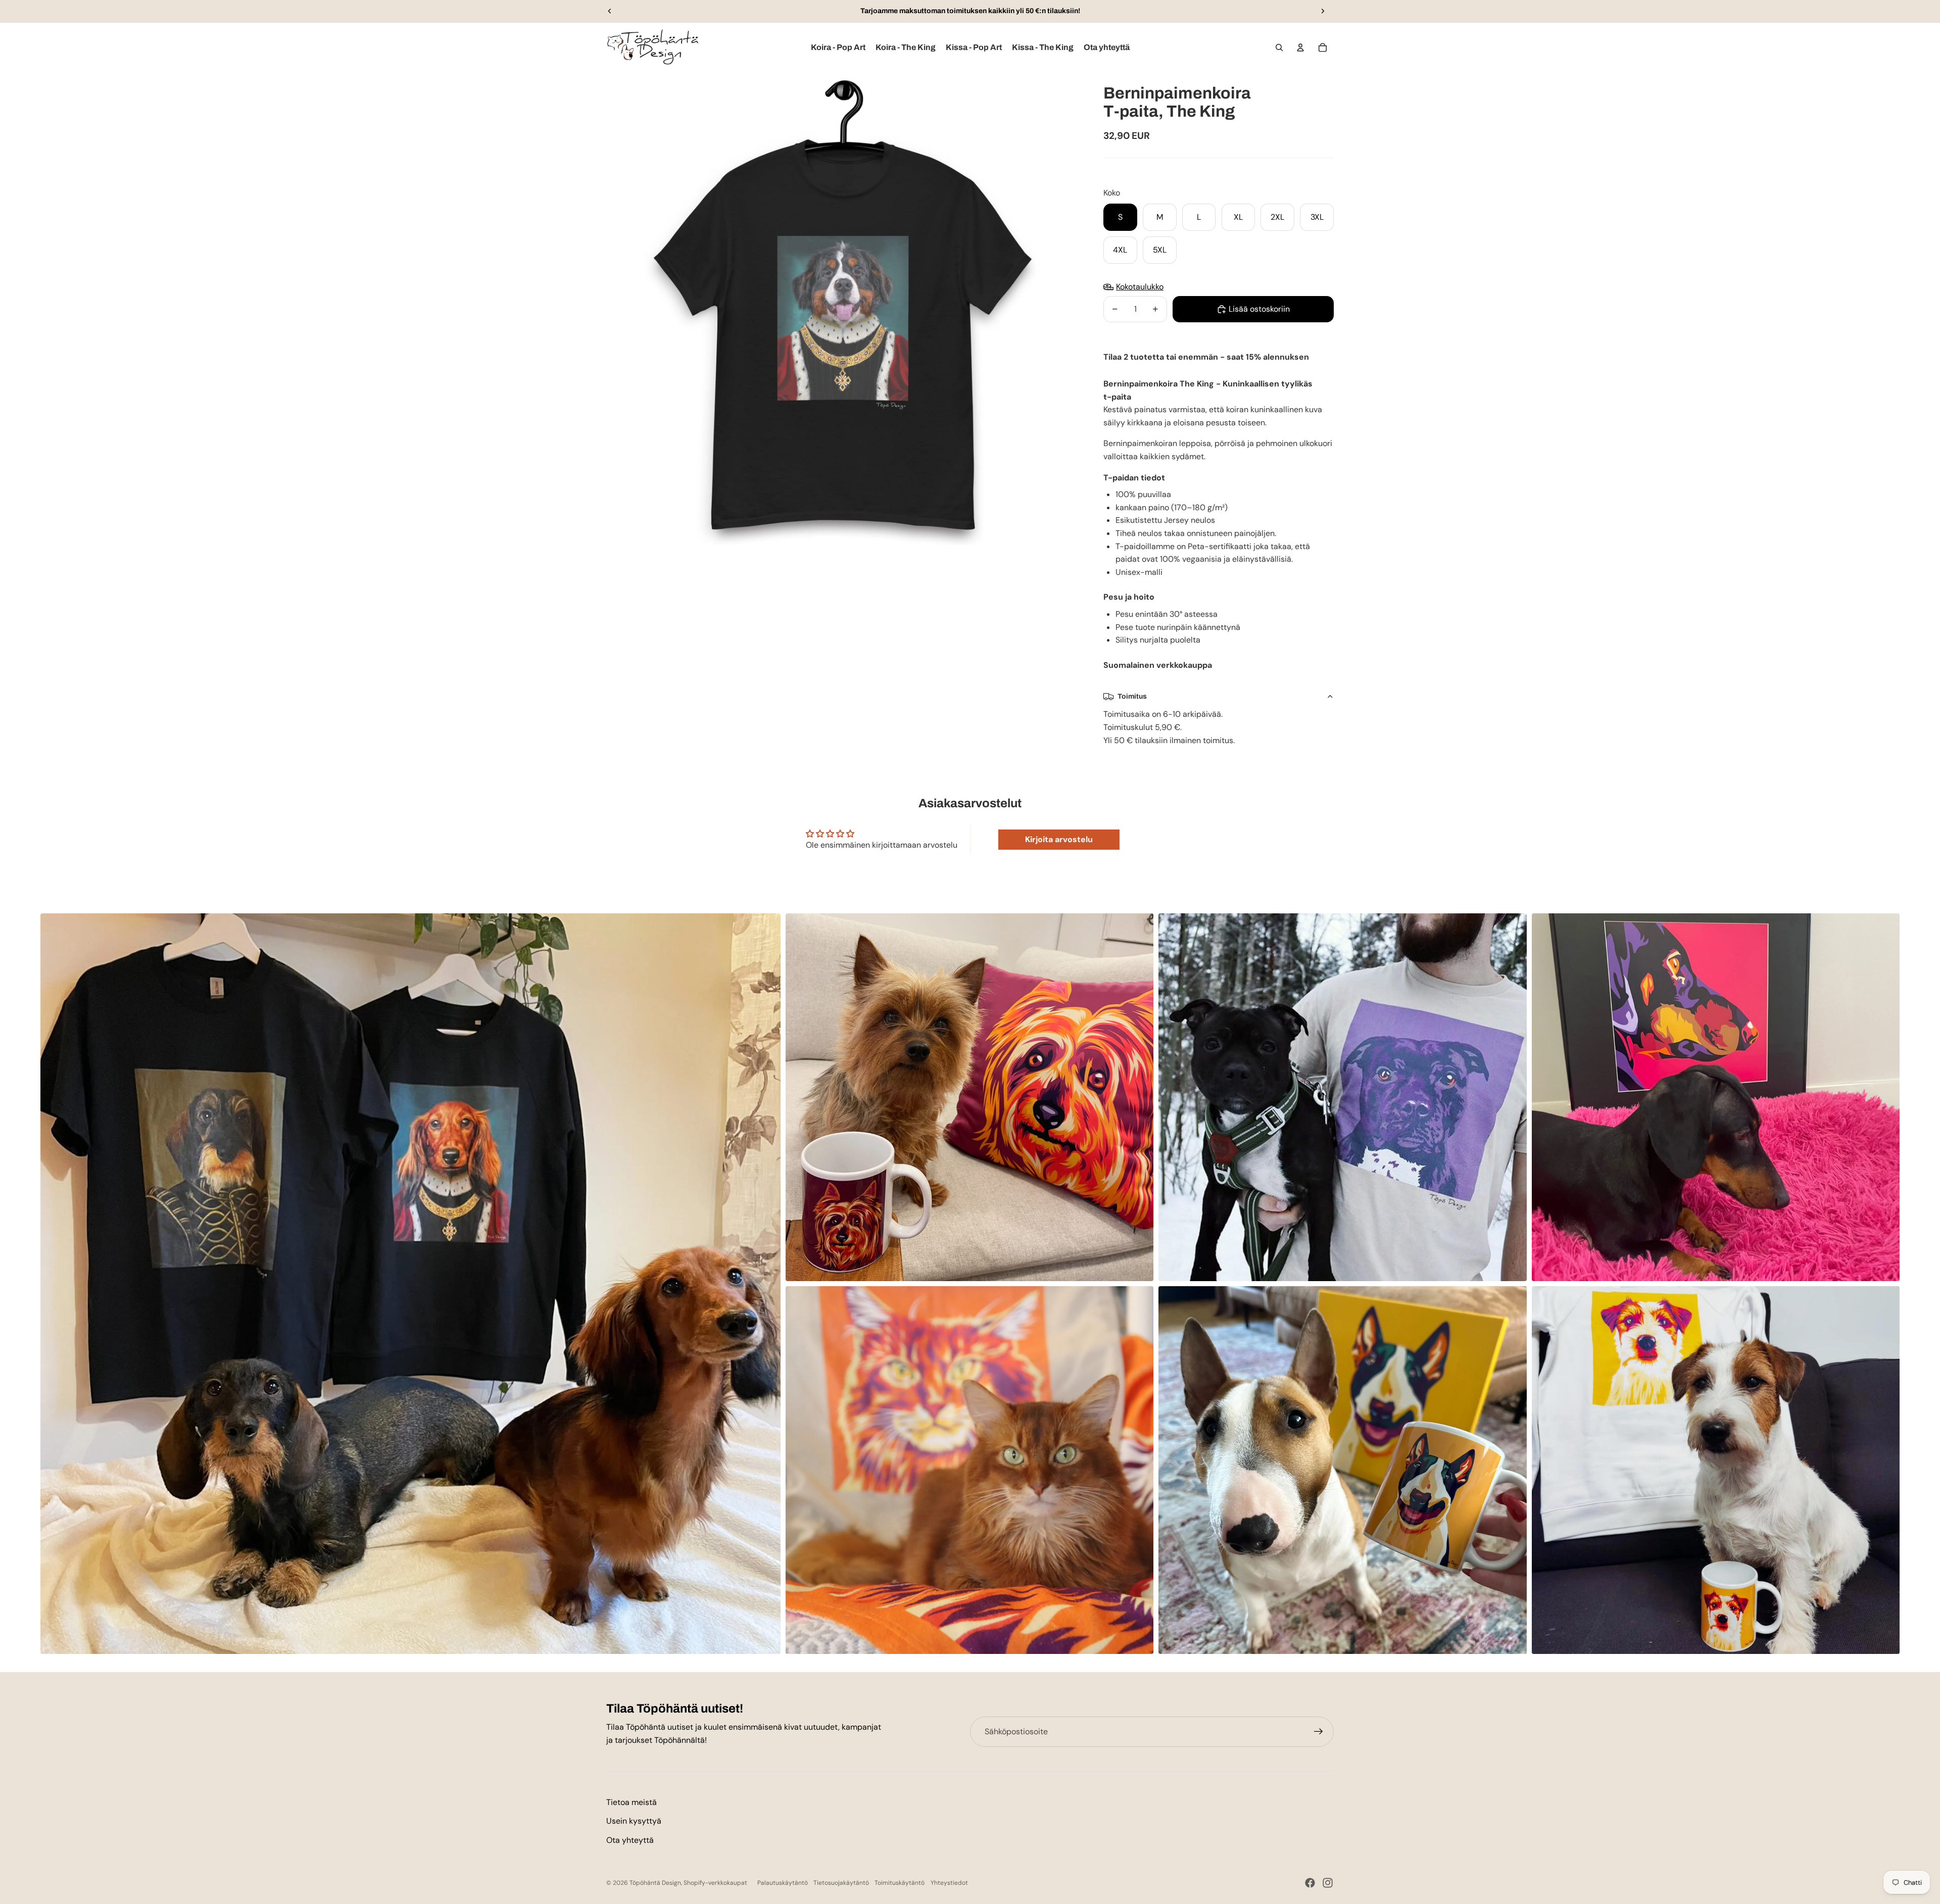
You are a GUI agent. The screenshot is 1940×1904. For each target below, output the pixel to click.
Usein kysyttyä (634, 1821)
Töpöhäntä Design (655, 1883)
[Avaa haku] (1279, 47)
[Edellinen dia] (610, 11)
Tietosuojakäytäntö (841, 1883)
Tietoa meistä (632, 1802)
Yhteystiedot (949, 1883)
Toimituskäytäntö (900, 1883)
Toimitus (1132, 696)
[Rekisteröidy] (1319, 1732)
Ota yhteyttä (630, 1840)
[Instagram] (1328, 1883)
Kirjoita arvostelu (1059, 839)
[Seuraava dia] (1323, 11)
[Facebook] (1310, 1883)
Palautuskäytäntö (783, 1883)
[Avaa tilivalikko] (1300, 47)
